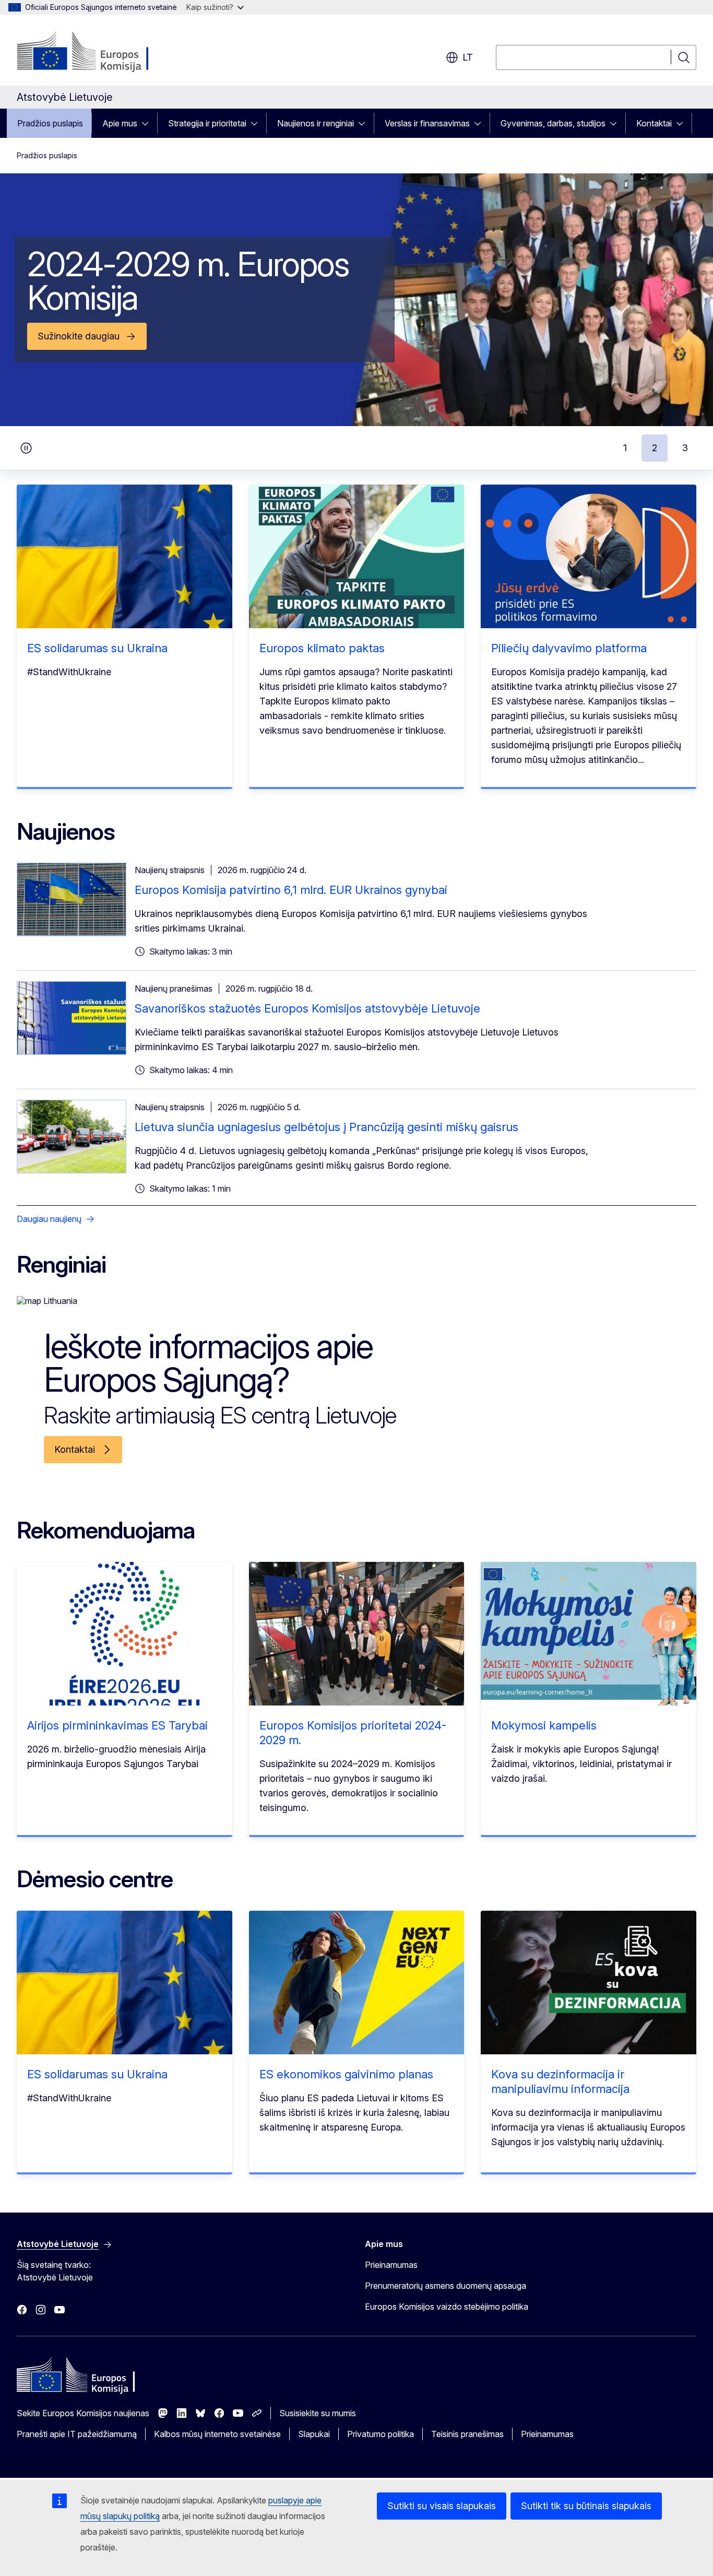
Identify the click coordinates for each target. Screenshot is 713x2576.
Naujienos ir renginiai (316, 123)
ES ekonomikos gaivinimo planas (346, 2074)
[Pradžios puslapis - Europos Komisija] (101, 52)
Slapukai (314, 2434)
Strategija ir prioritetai (207, 123)
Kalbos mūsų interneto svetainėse (217, 2434)
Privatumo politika (381, 2434)
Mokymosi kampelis (544, 1725)
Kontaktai (654, 123)
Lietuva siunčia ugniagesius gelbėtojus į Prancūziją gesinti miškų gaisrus (326, 1127)
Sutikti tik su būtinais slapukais (586, 2506)
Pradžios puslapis (50, 123)
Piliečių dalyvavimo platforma (569, 648)
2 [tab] (655, 448)
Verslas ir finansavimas (427, 123)
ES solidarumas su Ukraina (97, 648)
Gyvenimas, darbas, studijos (553, 123)
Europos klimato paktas (322, 648)
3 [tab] (685, 448)
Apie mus (120, 123)
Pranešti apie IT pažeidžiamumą (77, 2434)
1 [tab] (625, 448)
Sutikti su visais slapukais (442, 2506)
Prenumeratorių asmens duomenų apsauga (445, 2286)
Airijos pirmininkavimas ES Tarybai (117, 1725)
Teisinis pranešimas (467, 2434)
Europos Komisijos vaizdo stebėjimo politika (447, 2307)
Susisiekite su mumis (318, 2413)
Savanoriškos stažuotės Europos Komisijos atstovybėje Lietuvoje (307, 1008)
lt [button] (468, 57)
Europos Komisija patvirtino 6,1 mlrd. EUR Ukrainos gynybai (291, 890)
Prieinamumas (391, 2265)
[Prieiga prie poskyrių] (148, 123)
